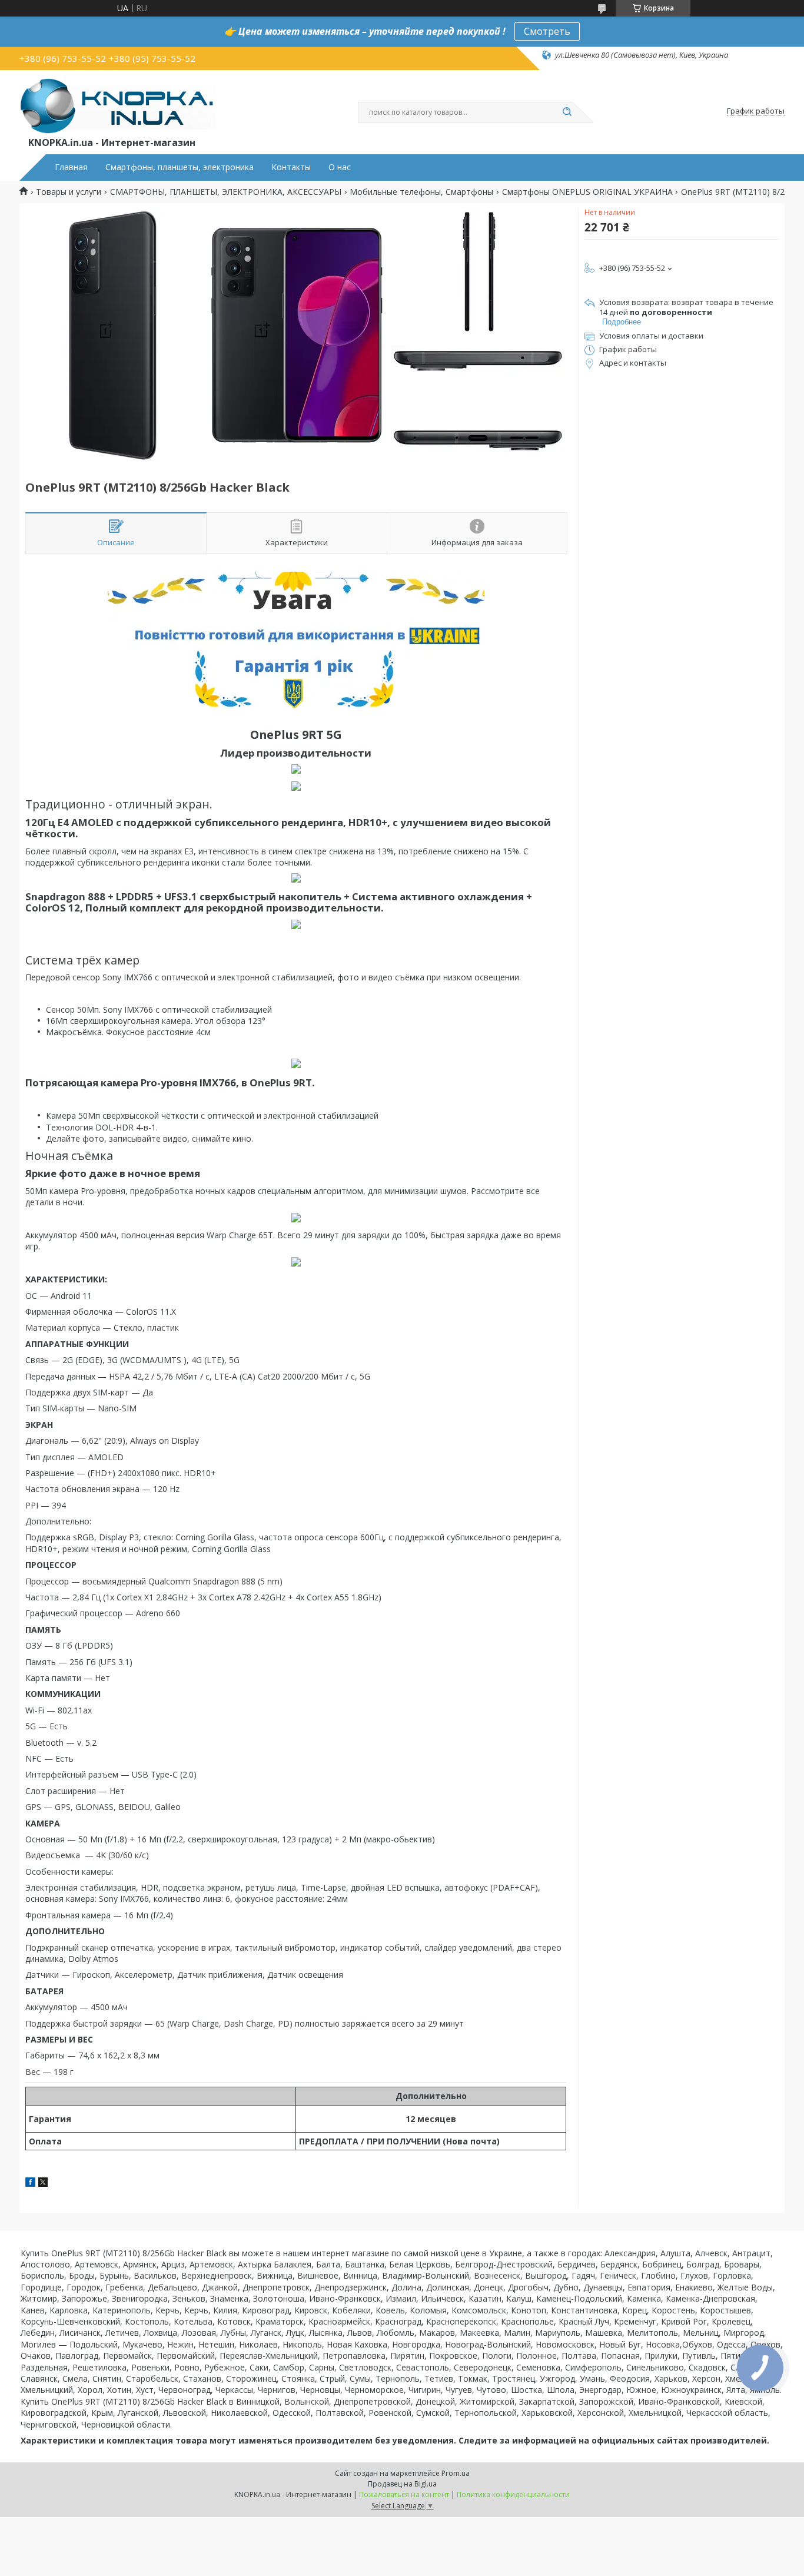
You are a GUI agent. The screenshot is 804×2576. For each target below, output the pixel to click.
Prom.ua (456, 2473)
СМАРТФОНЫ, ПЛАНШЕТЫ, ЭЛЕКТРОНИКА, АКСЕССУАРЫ (226, 192)
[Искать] (567, 112)
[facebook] (30, 2184)
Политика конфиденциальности (513, 2494)
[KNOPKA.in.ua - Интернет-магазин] (117, 105)
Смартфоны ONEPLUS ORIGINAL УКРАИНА (587, 192)
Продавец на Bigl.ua (402, 2484)
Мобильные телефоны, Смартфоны (421, 192)
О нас (340, 167)
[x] (43, 2184)
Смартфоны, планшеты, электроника (180, 167)
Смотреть (547, 31)
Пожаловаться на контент (404, 2494)
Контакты (291, 167)
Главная (71, 167)
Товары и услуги (69, 192)
